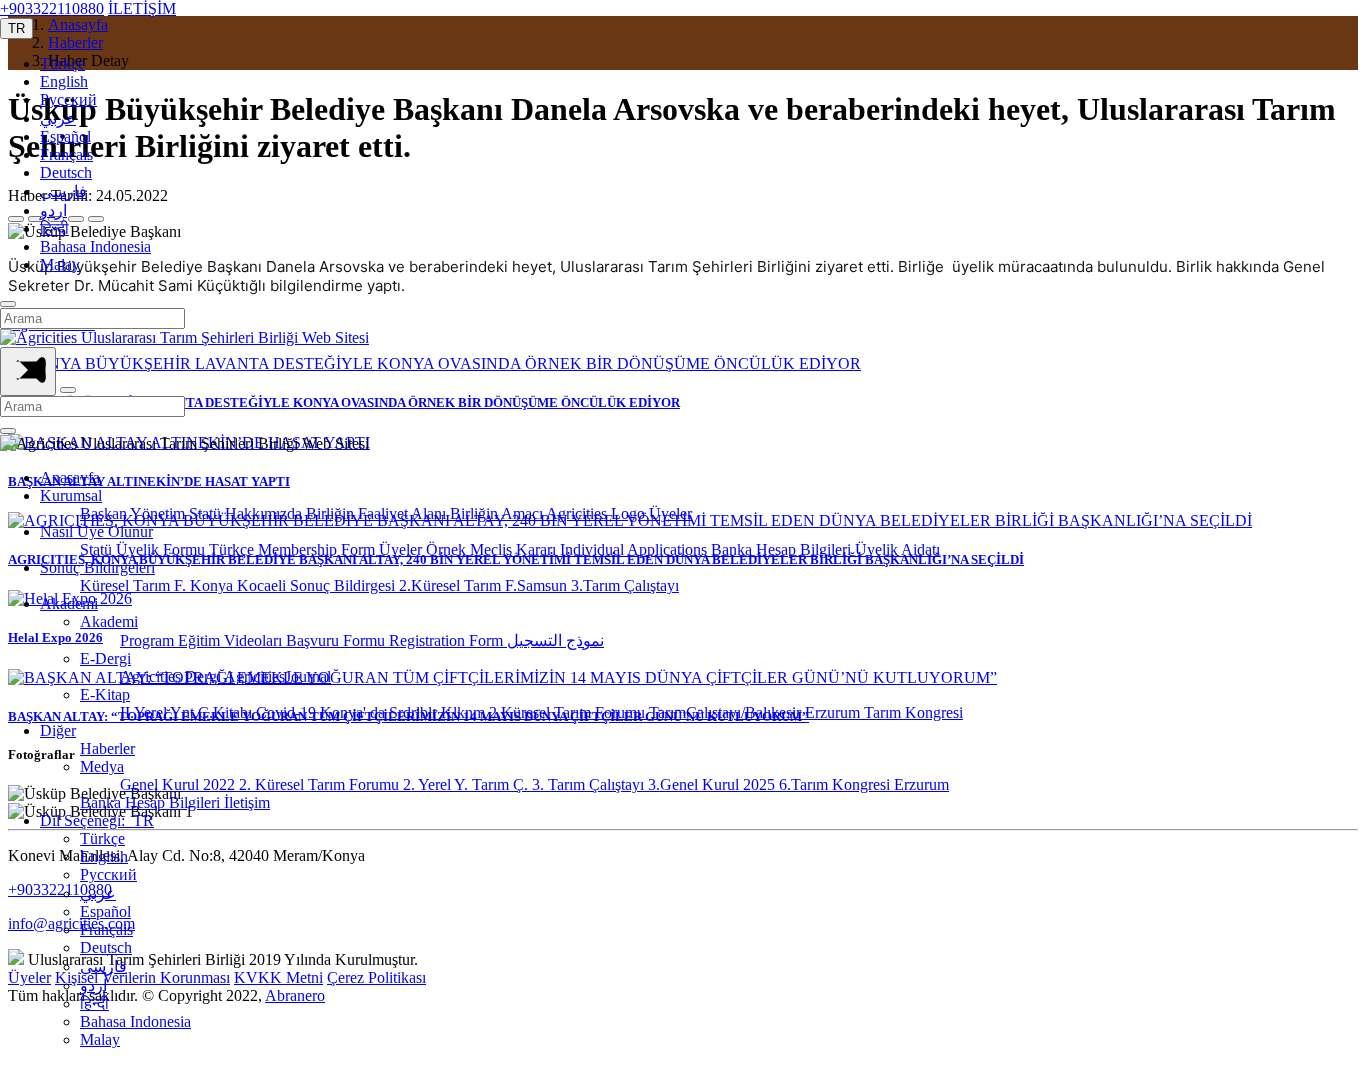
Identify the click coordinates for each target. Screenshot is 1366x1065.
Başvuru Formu (337, 640)
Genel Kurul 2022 (179, 784)
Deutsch (66, 172)
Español (65, 136)
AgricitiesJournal (277, 676)
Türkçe (62, 63)
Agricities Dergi (172, 676)
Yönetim (159, 513)
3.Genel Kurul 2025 (713, 784)
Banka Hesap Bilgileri (783, 549)
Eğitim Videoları (232, 640)
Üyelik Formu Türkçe (187, 549)
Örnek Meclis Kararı (493, 549)
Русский (68, 99)
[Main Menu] (28, 371)
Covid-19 (288, 712)
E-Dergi (105, 658)
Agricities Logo (597, 513)
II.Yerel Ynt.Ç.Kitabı (188, 712)
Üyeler (670, 513)
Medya (102, 766)
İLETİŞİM (142, 8)
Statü (207, 513)
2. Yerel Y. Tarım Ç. (467, 784)
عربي (58, 118)
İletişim (247, 802)
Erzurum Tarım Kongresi (884, 712)
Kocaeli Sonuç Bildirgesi (318, 585)
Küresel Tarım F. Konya (158, 585)
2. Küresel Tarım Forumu (321, 784)
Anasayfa (70, 477)
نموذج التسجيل (555, 640)
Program (149, 640)
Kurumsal (71, 495)
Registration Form (448, 640)
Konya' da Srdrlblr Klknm (404, 712)
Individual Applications (635, 549)
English (64, 81)
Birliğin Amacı (498, 513)
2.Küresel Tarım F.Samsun (485, 585)
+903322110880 (52, 8)
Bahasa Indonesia (95, 246)
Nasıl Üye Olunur (96, 531)
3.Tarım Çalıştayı (625, 585)
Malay (60, 264)
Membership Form (318, 549)
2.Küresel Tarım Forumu (569, 712)
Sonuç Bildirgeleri (97, 567)
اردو (53, 210)
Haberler (107, 748)
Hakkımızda (265, 513)
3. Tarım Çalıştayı (590, 784)
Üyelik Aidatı (897, 549)
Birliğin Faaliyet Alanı (378, 513)
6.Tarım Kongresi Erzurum (864, 784)
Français (66, 154)
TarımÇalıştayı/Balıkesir (727, 712)
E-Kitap (105, 694)
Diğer (58, 730)
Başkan (105, 513)
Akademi (69, 603)
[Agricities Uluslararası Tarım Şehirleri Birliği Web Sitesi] (184, 337)
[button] (16, 28)
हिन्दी (54, 228)
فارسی (63, 191)
